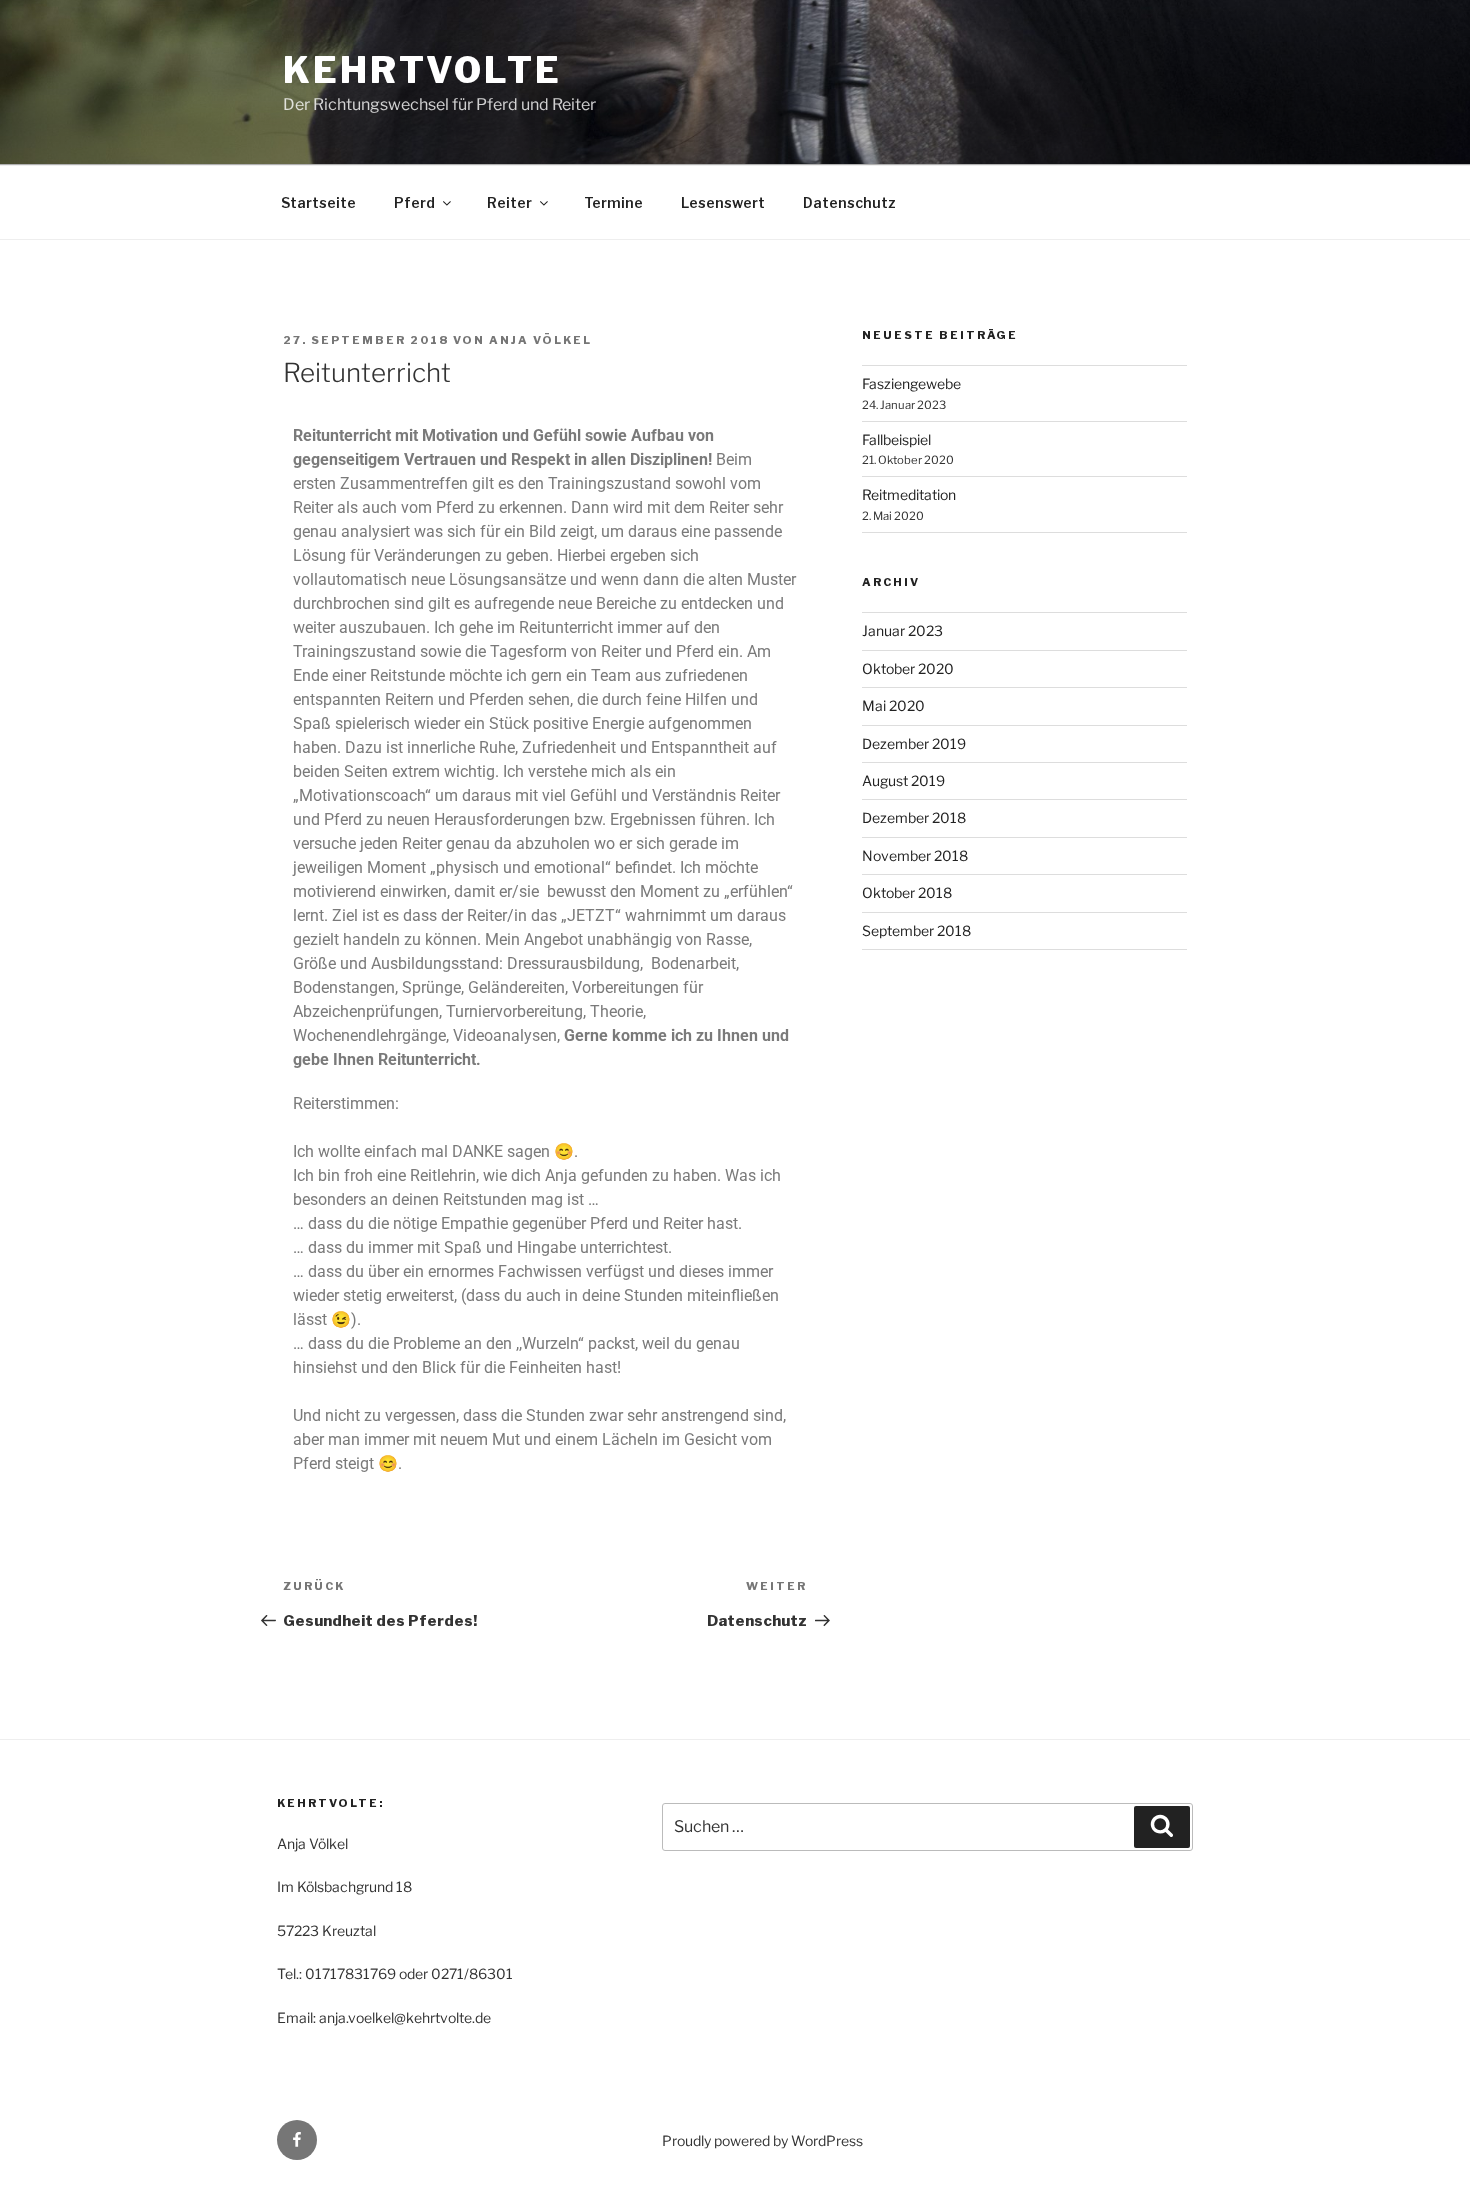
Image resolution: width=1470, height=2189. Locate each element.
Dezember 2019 (914, 743)
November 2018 (915, 855)
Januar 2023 (902, 630)
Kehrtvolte (422, 70)
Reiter (509, 202)
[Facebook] (297, 2140)
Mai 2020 (893, 705)
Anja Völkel (540, 340)
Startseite (318, 202)
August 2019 (903, 780)
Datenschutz (849, 202)
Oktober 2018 (907, 892)
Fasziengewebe (911, 383)
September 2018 (916, 930)
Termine (613, 202)
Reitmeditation (909, 494)
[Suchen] (1162, 1827)
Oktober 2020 (908, 668)
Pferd (414, 202)
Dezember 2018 (914, 817)
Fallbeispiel (896, 439)
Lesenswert (723, 202)
